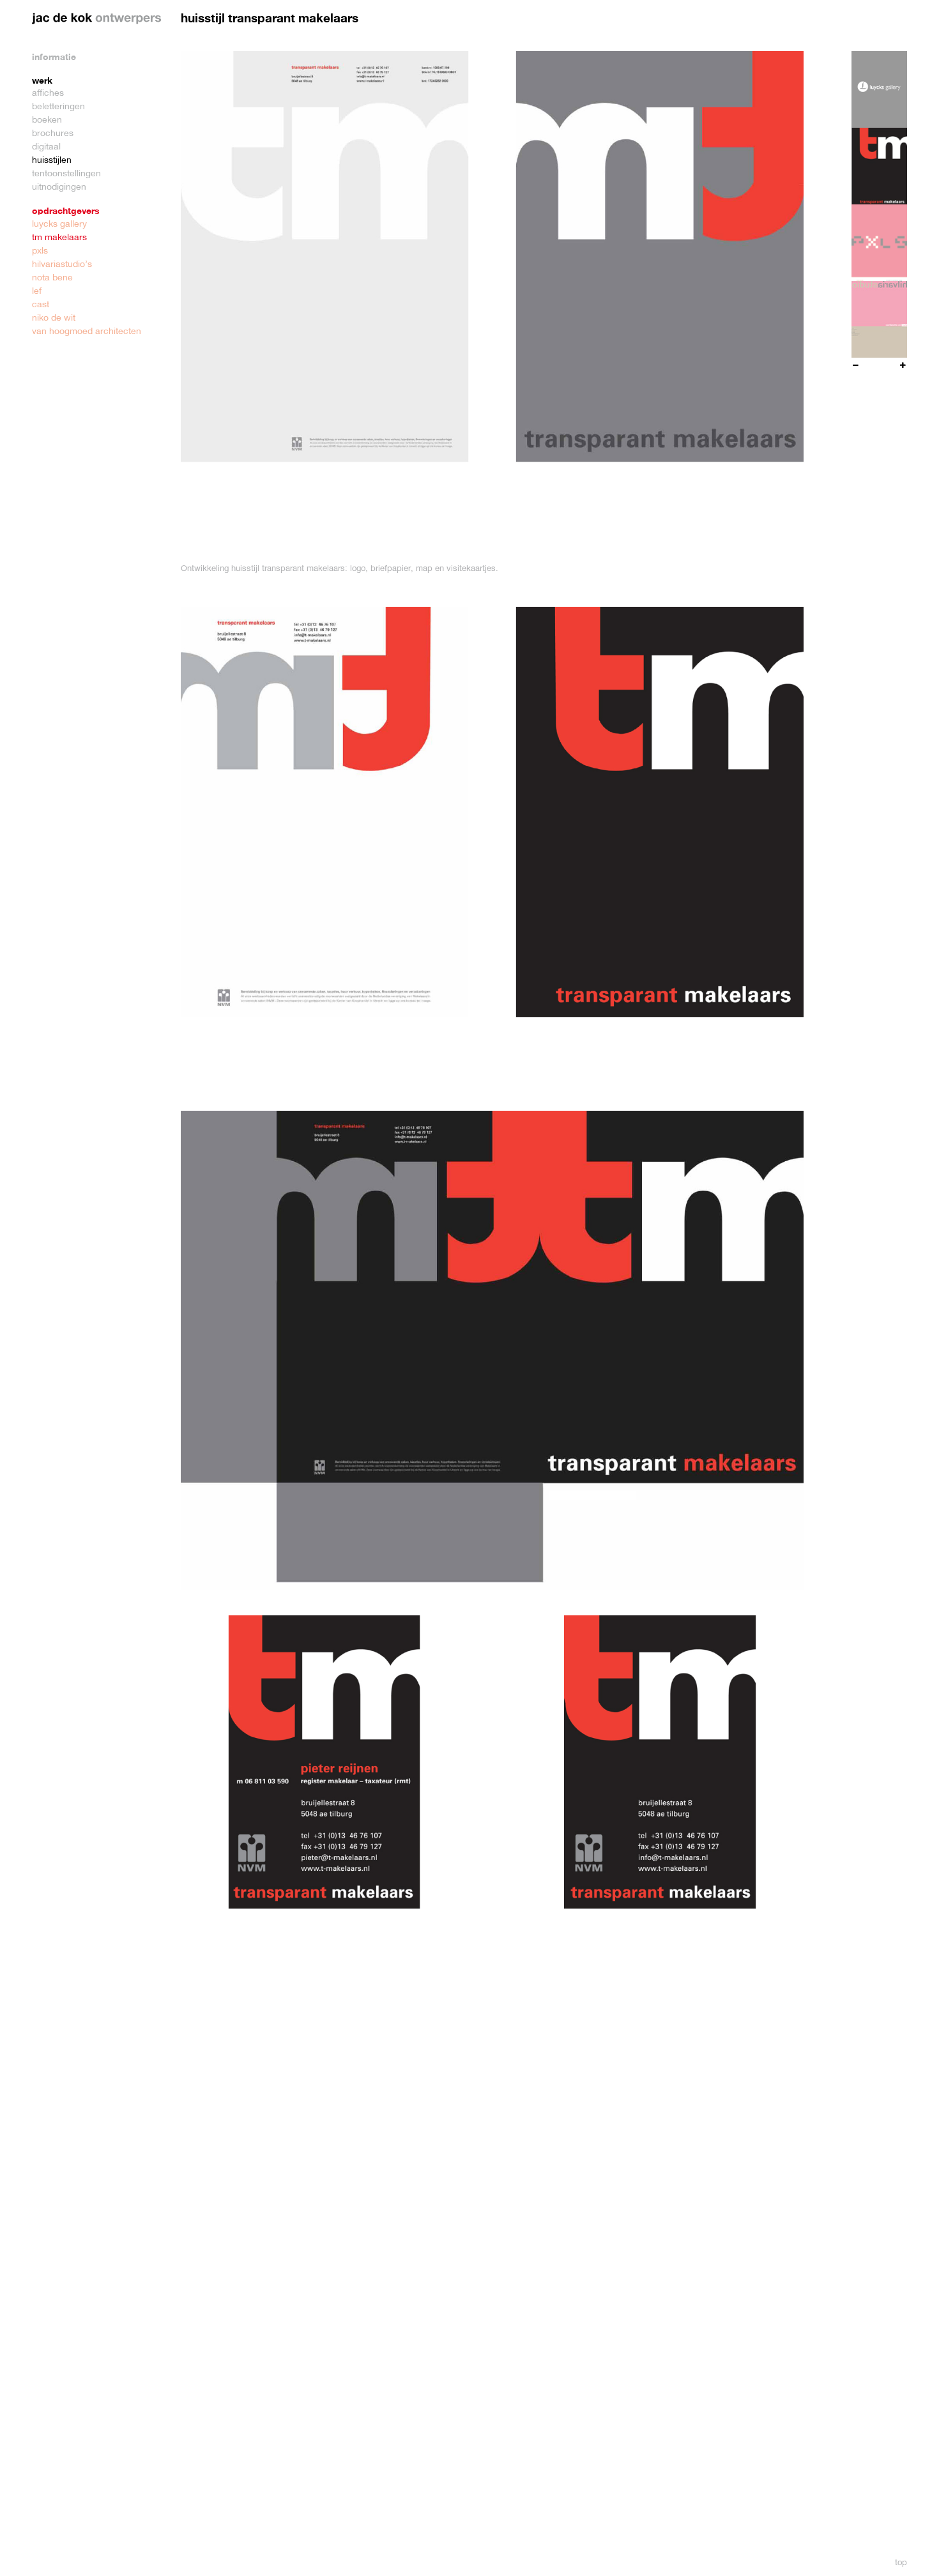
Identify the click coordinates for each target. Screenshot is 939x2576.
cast (41, 304)
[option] (879, 89)
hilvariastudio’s (62, 264)
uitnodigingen (59, 187)
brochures (53, 133)
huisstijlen (52, 160)
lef (37, 291)
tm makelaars (59, 237)
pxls (40, 250)
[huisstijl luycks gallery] (879, 89)
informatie (54, 57)
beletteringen (58, 106)
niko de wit (54, 317)
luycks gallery (59, 224)
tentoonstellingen (66, 173)
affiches (48, 93)
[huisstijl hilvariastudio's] (879, 319)
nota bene (52, 277)
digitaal (46, 146)
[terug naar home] (97, 19)
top (901, 2562)
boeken (47, 119)
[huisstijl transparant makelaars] (879, 166)
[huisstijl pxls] (879, 243)
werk (42, 80)
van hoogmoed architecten (87, 331)
